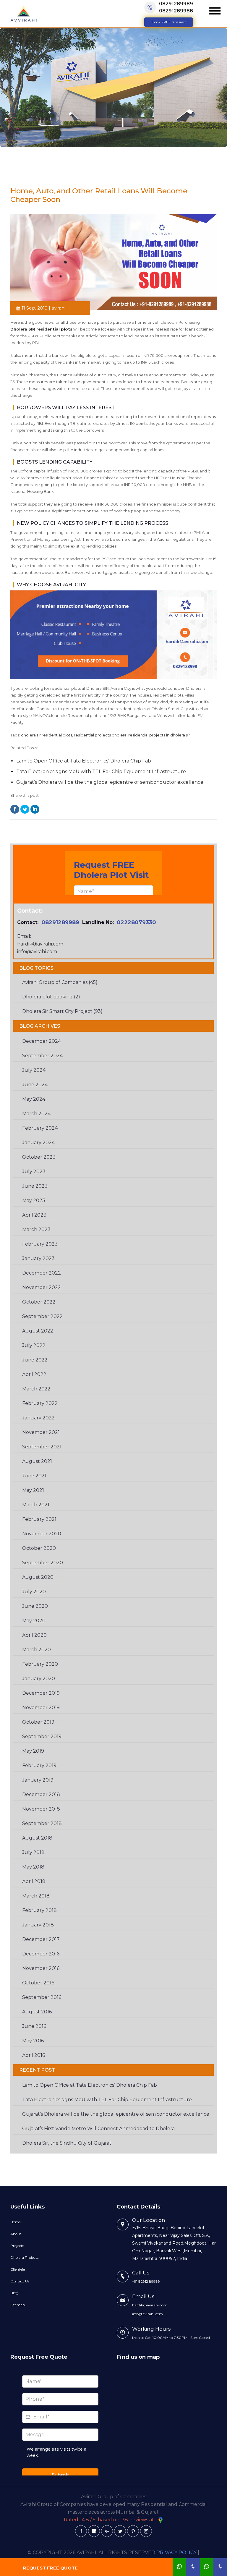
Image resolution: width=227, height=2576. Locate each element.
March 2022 (36, 1389)
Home (16, 2222)
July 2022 (34, 1345)
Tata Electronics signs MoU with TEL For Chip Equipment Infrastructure (101, 771)
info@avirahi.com (37, 952)
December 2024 (42, 1041)
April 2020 (34, 1635)
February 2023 (40, 1244)
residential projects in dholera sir (159, 735)
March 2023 (36, 1229)
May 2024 (34, 1099)
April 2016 (34, 2055)
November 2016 (41, 1968)
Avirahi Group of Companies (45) (60, 982)
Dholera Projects (24, 2257)
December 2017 (41, 1939)
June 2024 (35, 1085)
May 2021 (33, 1490)
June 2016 (34, 2026)
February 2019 (39, 1765)
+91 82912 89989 (146, 2281)
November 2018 (41, 1809)
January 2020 (39, 1679)
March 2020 (37, 1650)
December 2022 (42, 1273)
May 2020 (34, 1621)
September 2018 (42, 1823)
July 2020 (34, 1592)
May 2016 (33, 2041)
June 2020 (35, 1606)
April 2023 (34, 1215)
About (16, 2234)
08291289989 (176, 4)
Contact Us (20, 2281)
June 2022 (35, 1360)
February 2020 (40, 1664)
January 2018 (38, 1925)
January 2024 (38, 1143)
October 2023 (39, 1157)
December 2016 (41, 1954)
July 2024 (34, 1070)
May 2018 (33, 1867)
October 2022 (39, 1302)
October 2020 (39, 1548)
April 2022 (34, 1374)
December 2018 (41, 1794)
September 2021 (42, 1447)
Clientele (18, 2269)
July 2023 (34, 1172)
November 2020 (42, 1534)
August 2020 (38, 1577)
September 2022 (42, 1316)
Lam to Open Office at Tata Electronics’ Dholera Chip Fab (84, 761)
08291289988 (176, 11)
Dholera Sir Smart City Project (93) (62, 1011)
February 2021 (39, 1519)
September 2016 (42, 1997)
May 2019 (33, 1751)
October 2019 (38, 1722)
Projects (17, 2246)
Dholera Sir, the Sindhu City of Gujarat (67, 2143)
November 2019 (41, 1708)
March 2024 (36, 1114)
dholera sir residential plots (47, 735)
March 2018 (36, 1896)
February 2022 (40, 1403)
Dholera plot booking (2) (51, 997)
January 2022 (38, 1418)
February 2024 (40, 1128)
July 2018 (33, 1852)
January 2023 (38, 1258)
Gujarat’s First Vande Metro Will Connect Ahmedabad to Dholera (98, 2129)
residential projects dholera (100, 735)
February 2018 (39, 1910)
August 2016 (37, 2012)
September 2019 (42, 1737)
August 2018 (37, 1838)
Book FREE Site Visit (169, 22)
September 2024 (42, 1056)
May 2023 (34, 1200)
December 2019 (41, 1693)
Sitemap (18, 2305)
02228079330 (136, 922)
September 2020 (43, 1563)
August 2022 (38, 1331)
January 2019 (38, 1780)
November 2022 (42, 1287)
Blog (14, 2293)
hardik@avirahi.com (40, 944)
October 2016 (38, 1983)
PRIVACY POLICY (176, 2552)
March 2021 (36, 1505)
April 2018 (34, 1881)
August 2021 (37, 1461)
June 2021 (34, 1476)
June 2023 (35, 1186)
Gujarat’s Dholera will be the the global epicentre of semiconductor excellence (110, 782)
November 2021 (41, 1432)
